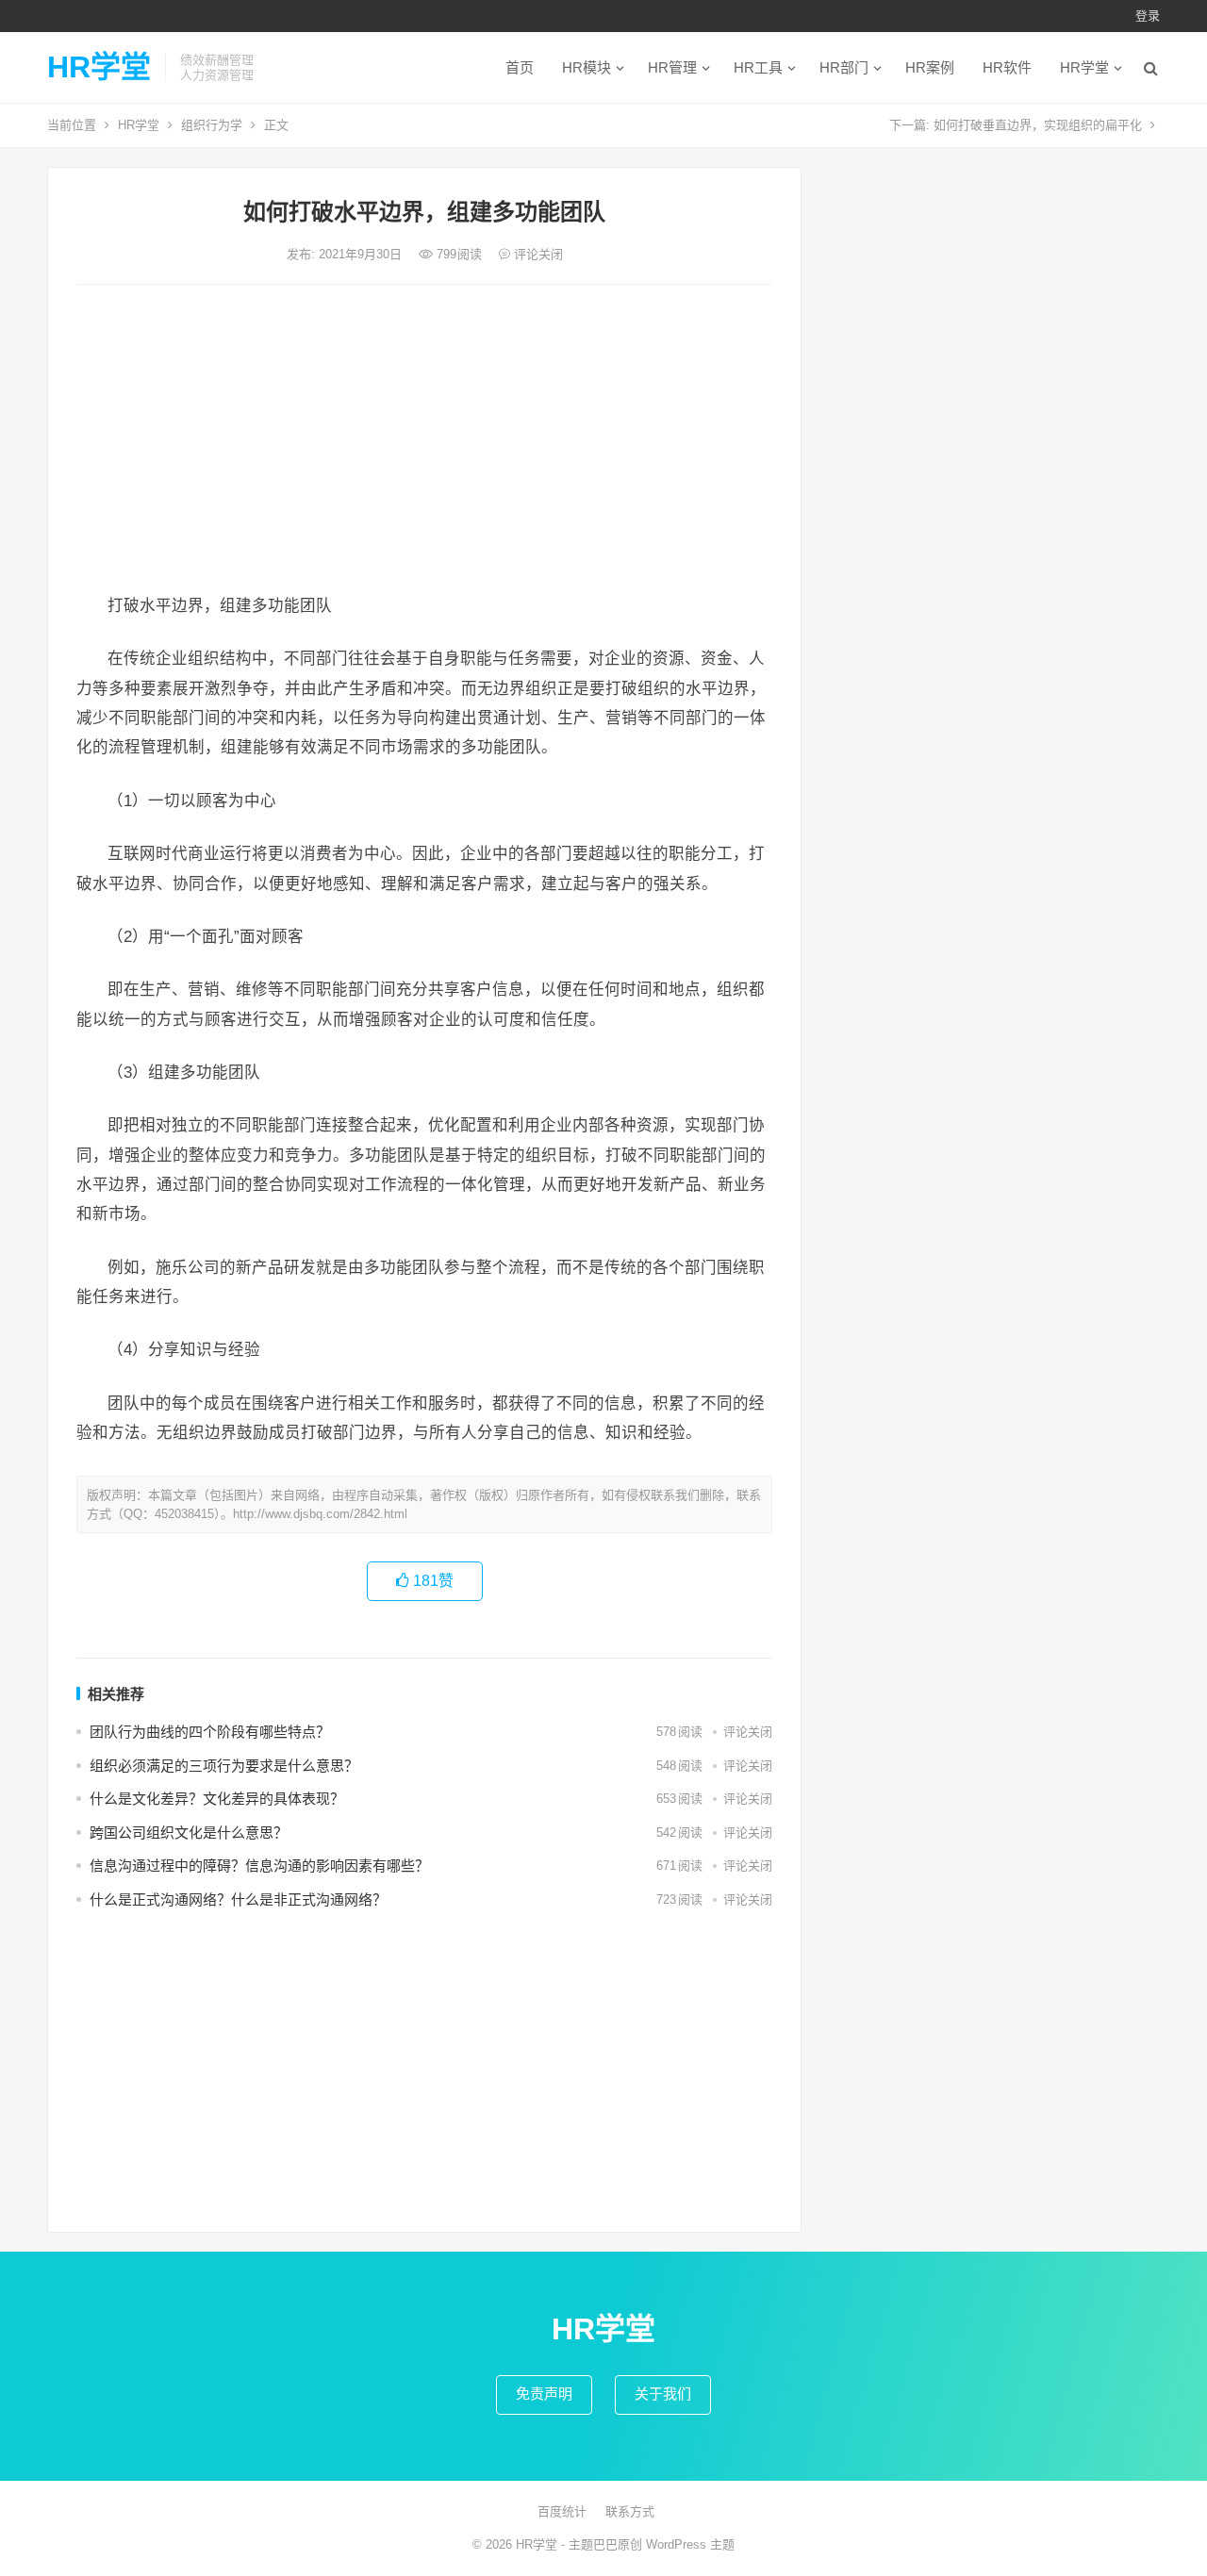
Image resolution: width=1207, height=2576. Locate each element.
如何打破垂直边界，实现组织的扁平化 (1038, 125)
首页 (520, 67)
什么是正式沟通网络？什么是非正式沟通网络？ (238, 1899)
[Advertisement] (424, 440)
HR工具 (758, 67)
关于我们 (663, 2394)
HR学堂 (99, 67)
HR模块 (587, 67)
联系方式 (630, 2511)
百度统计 (562, 2511)
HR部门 (844, 67)
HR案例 (930, 67)
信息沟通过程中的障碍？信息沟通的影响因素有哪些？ (259, 1866)
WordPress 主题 (690, 2544)
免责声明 (544, 2394)
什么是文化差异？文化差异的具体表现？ (217, 1799)
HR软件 (1007, 67)
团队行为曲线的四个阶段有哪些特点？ (210, 1732)
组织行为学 (212, 125)
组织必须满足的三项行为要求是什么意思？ (224, 1766)
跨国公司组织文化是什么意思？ (189, 1833)
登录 (1148, 16)
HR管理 (672, 67)
